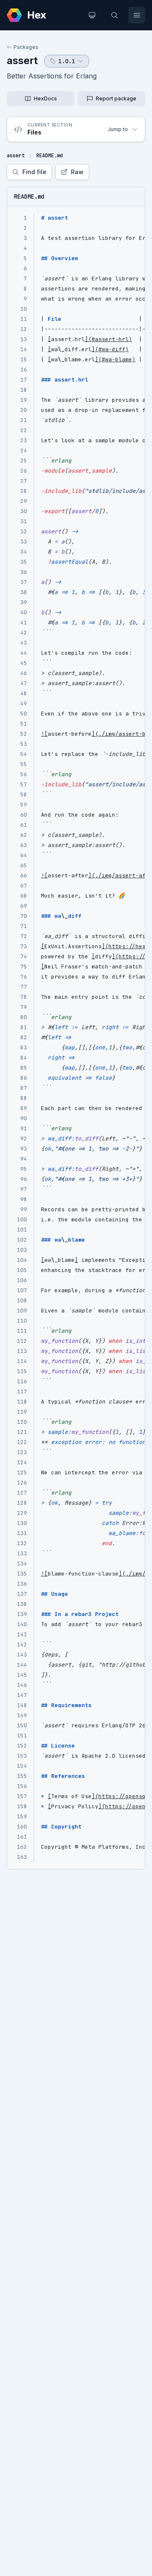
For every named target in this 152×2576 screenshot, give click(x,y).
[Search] (114, 15)
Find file (34, 172)
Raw (77, 172)
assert (22, 61)
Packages (26, 47)
